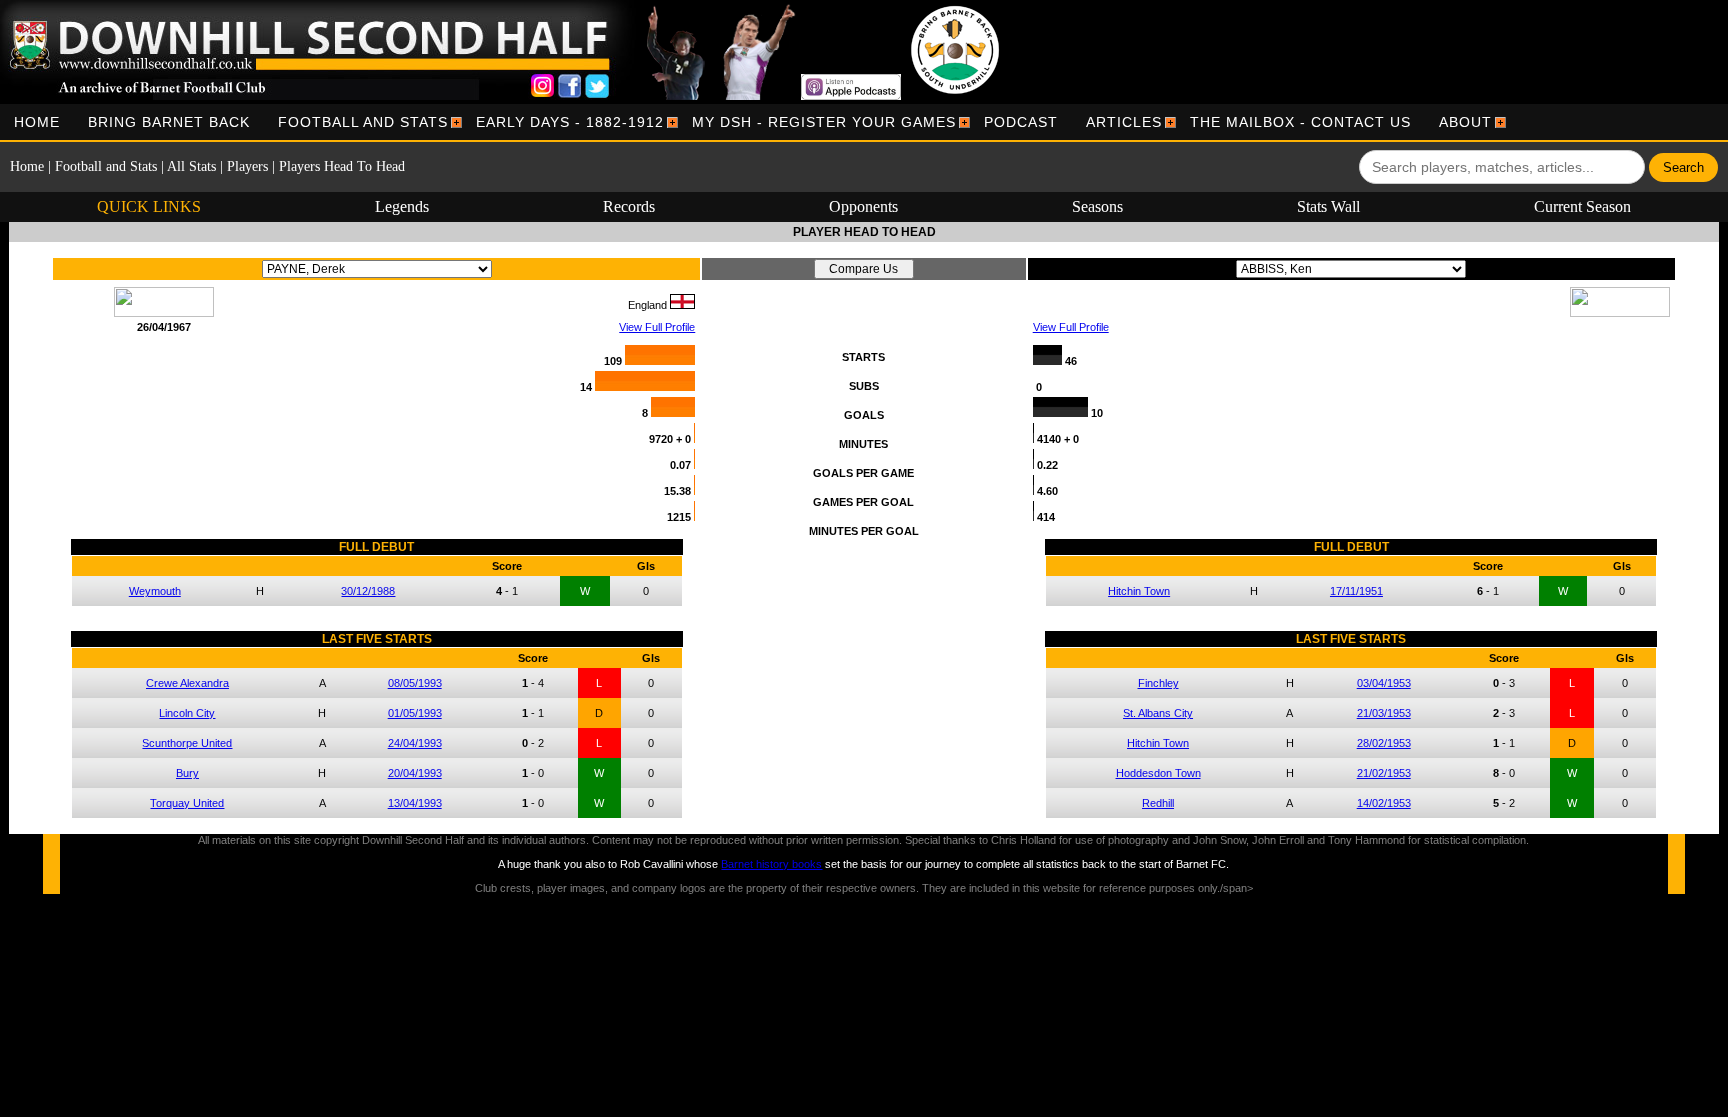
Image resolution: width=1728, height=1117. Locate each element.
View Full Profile (657, 327)
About (1465, 122)
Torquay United (187, 803)
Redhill (1158, 803)
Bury (187, 773)
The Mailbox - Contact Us (1300, 122)
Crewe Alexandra (187, 683)
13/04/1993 (415, 803)
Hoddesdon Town (1158, 773)
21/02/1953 (1384, 773)
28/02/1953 (1384, 743)
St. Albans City (1158, 713)
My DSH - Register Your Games (824, 122)
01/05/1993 (415, 713)
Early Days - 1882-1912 (570, 122)
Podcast (1021, 122)
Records (629, 206)
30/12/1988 (368, 591)
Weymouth (155, 591)
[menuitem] (37, 122)
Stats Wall (1328, 206)
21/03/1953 (1384, 713)
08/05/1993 (415, 683)
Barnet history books (771, 864)
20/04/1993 (415, 773)
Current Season (1582, 206)
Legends (402, 206)
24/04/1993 (415, 743)
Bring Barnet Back (169, 122)
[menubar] (753, 122)
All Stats (191, 166)
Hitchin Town (1139, 591)
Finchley (1158, 683)
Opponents (863, 206)
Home (37, 122)
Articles (1124, 122)
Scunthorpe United (187, 743)
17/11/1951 (1356, 591)
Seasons (1097, 206)
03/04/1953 (1384, 683)
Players (247, 166)
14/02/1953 (1384, 803)
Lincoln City (187, 713)
